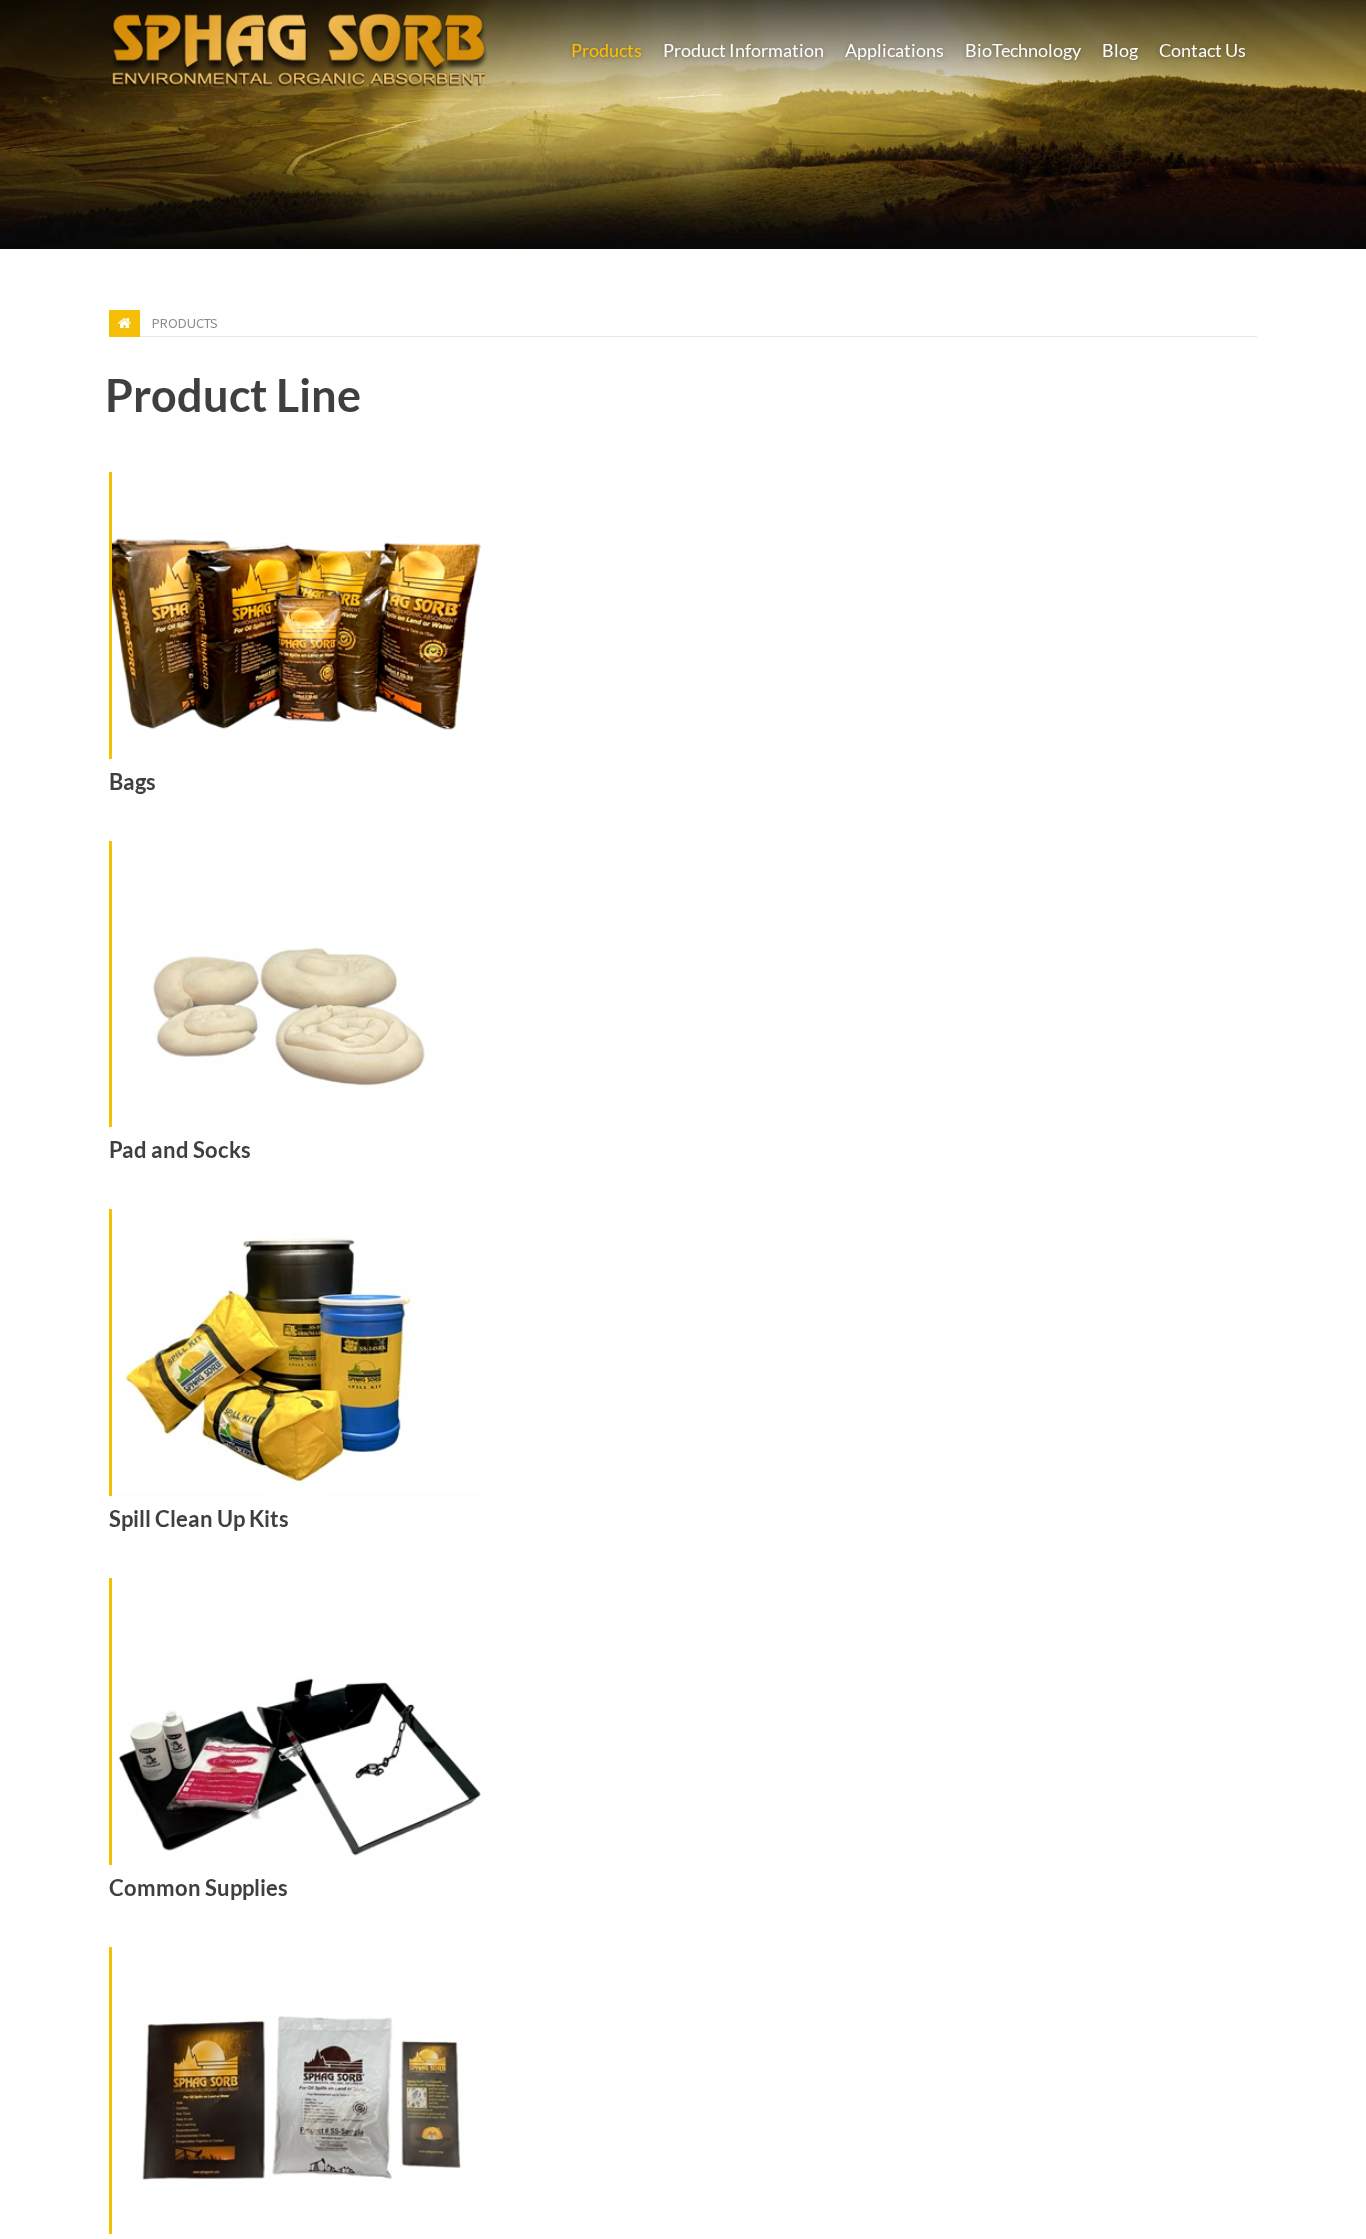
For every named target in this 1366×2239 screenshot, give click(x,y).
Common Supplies (198, 1888)
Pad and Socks (180, 1150)
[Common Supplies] (683, 1721)
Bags (132, 782)
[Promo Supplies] (683, 2090)
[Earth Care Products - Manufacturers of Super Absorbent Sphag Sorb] (299, 46)
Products (185, 323)
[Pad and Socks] (683, 984)
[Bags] (683, 615)
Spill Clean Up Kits (199, 1519)
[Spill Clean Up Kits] (683, 1352)
